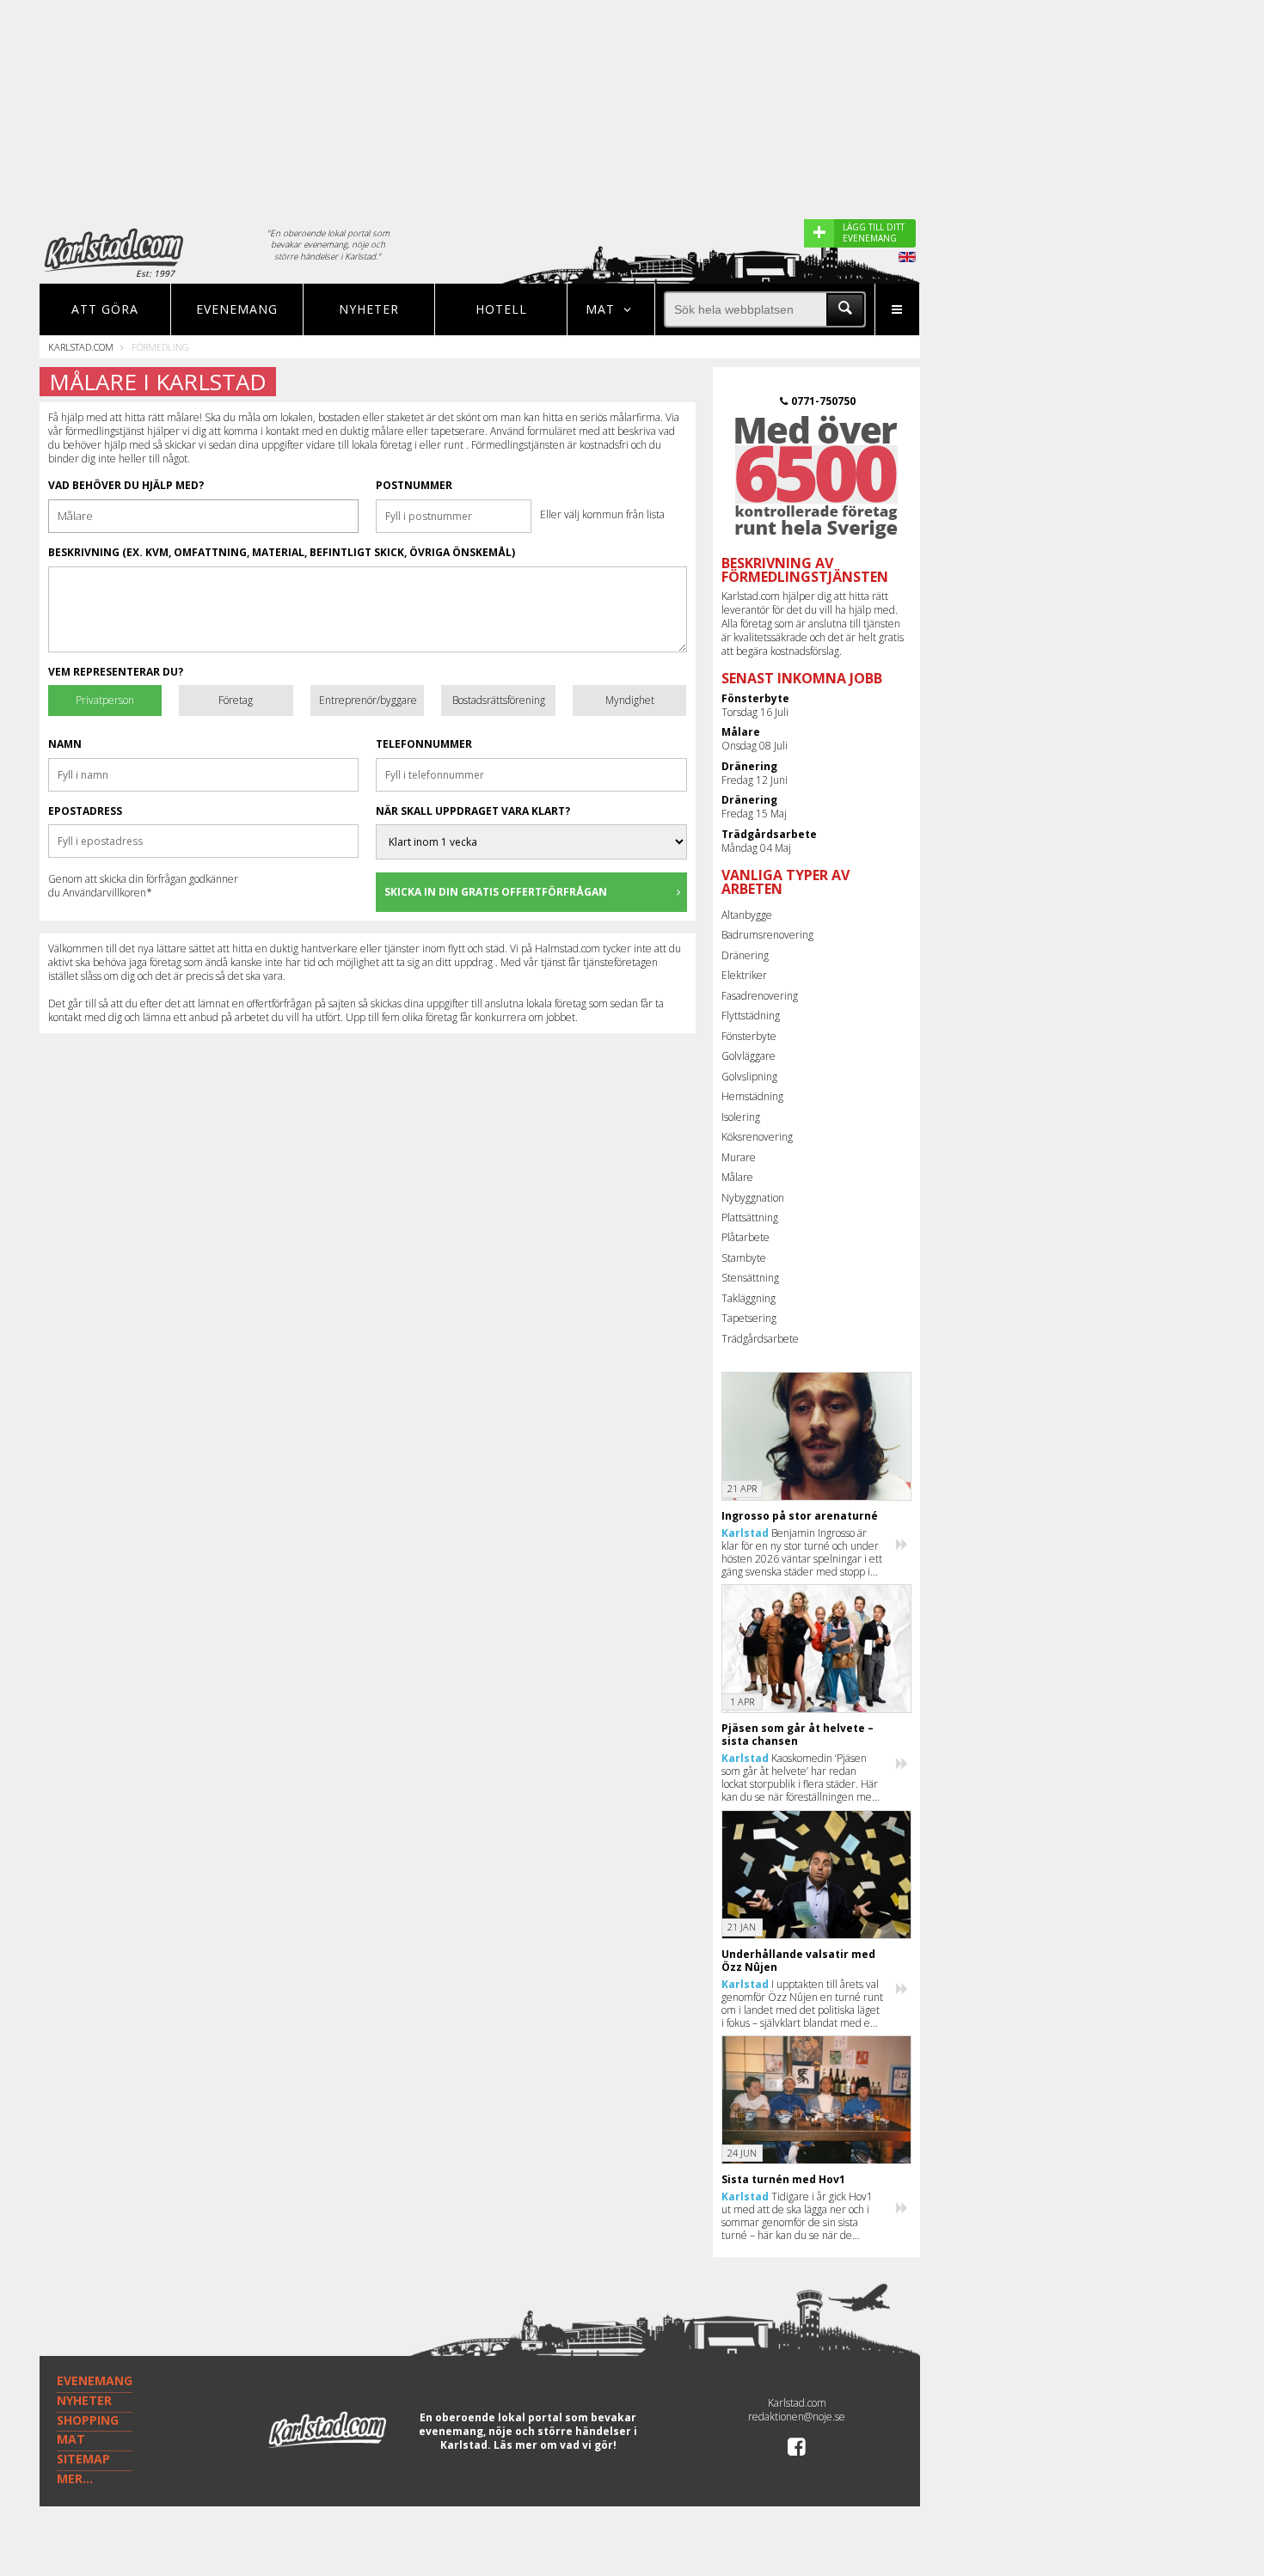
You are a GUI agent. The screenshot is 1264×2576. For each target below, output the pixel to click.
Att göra (105, 309)
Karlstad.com (81, 347)
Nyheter (369, 309)
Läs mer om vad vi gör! (555, 2445)
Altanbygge (747, 915)
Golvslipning (749, 1077)
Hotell (501, 309)
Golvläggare (749, 1056)
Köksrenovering (757, 1137)
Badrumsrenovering (767, 935)
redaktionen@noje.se (797, 2417)
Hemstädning (752, 1096)
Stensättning (750, 1278)
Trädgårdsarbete (760, 1339)
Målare (737, 1177)
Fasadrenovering (760, 996)
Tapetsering (749, 1318)
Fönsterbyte (749, 1036)
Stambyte (744, 1258)
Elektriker (744, 975)
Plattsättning (750, 1218)
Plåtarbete (746, 1237)
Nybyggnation (753, 1198)
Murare (739, 1157)
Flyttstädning (751, 1016)
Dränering (745, 955)
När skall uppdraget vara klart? (473, 811)
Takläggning (749, 1298)
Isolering (741, 1117)
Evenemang (237, 309)
